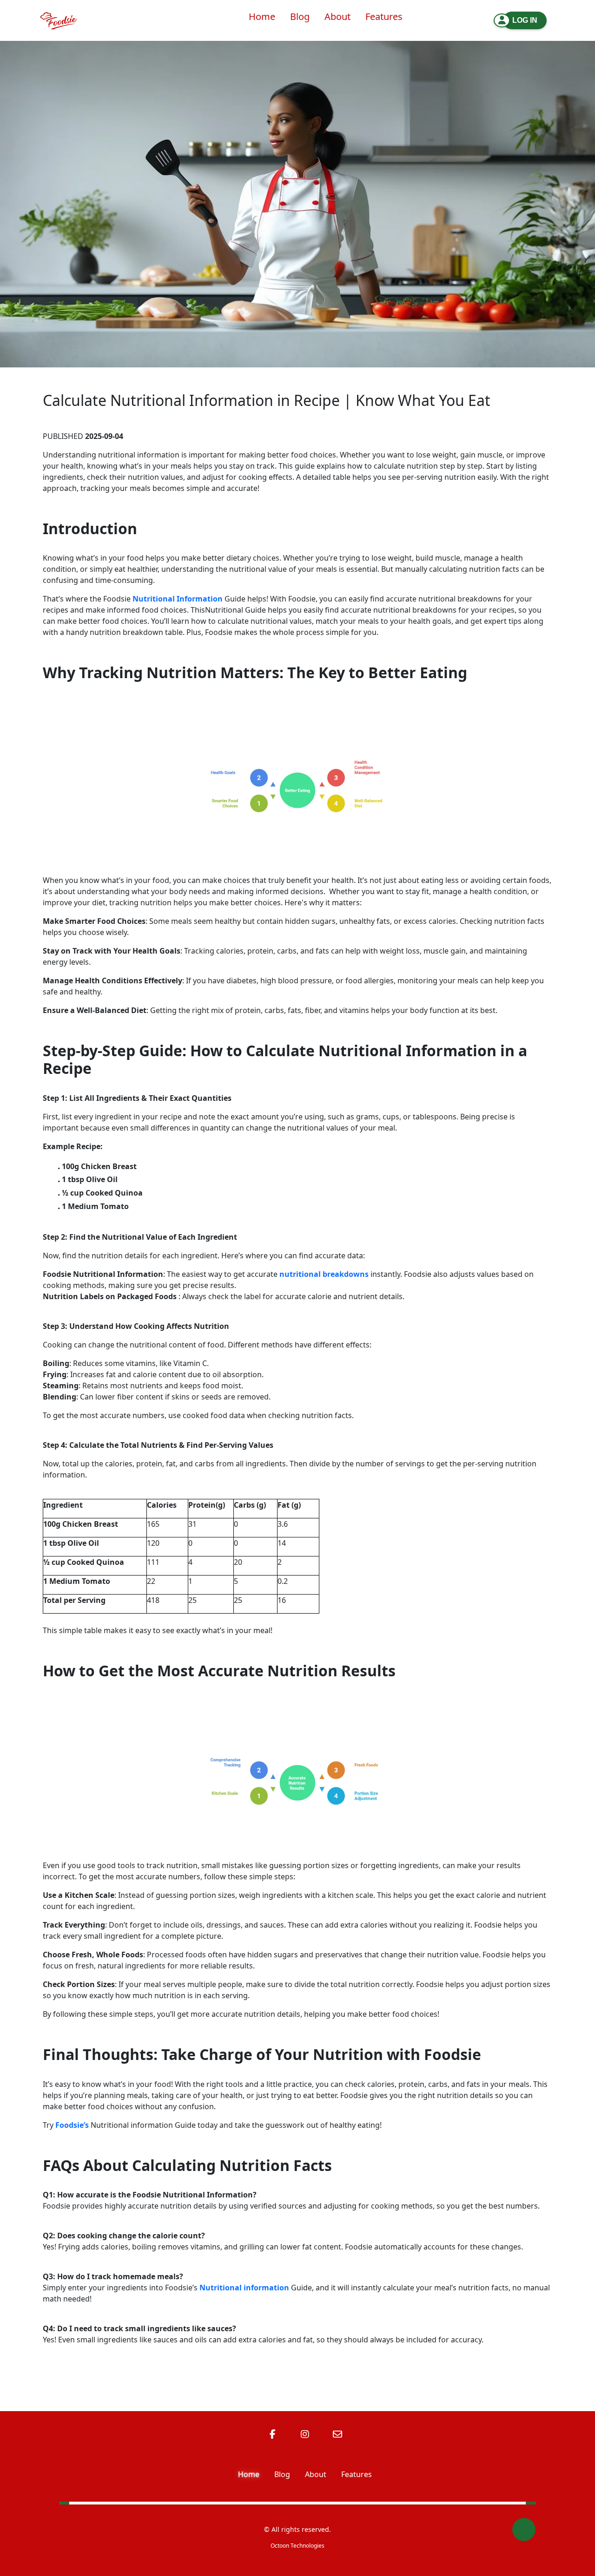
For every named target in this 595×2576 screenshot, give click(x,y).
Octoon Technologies (297, 2546)
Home (249, 2474)
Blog (282, 2474)
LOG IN (525, 20)
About (316, 2474)
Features (357, 2474)
